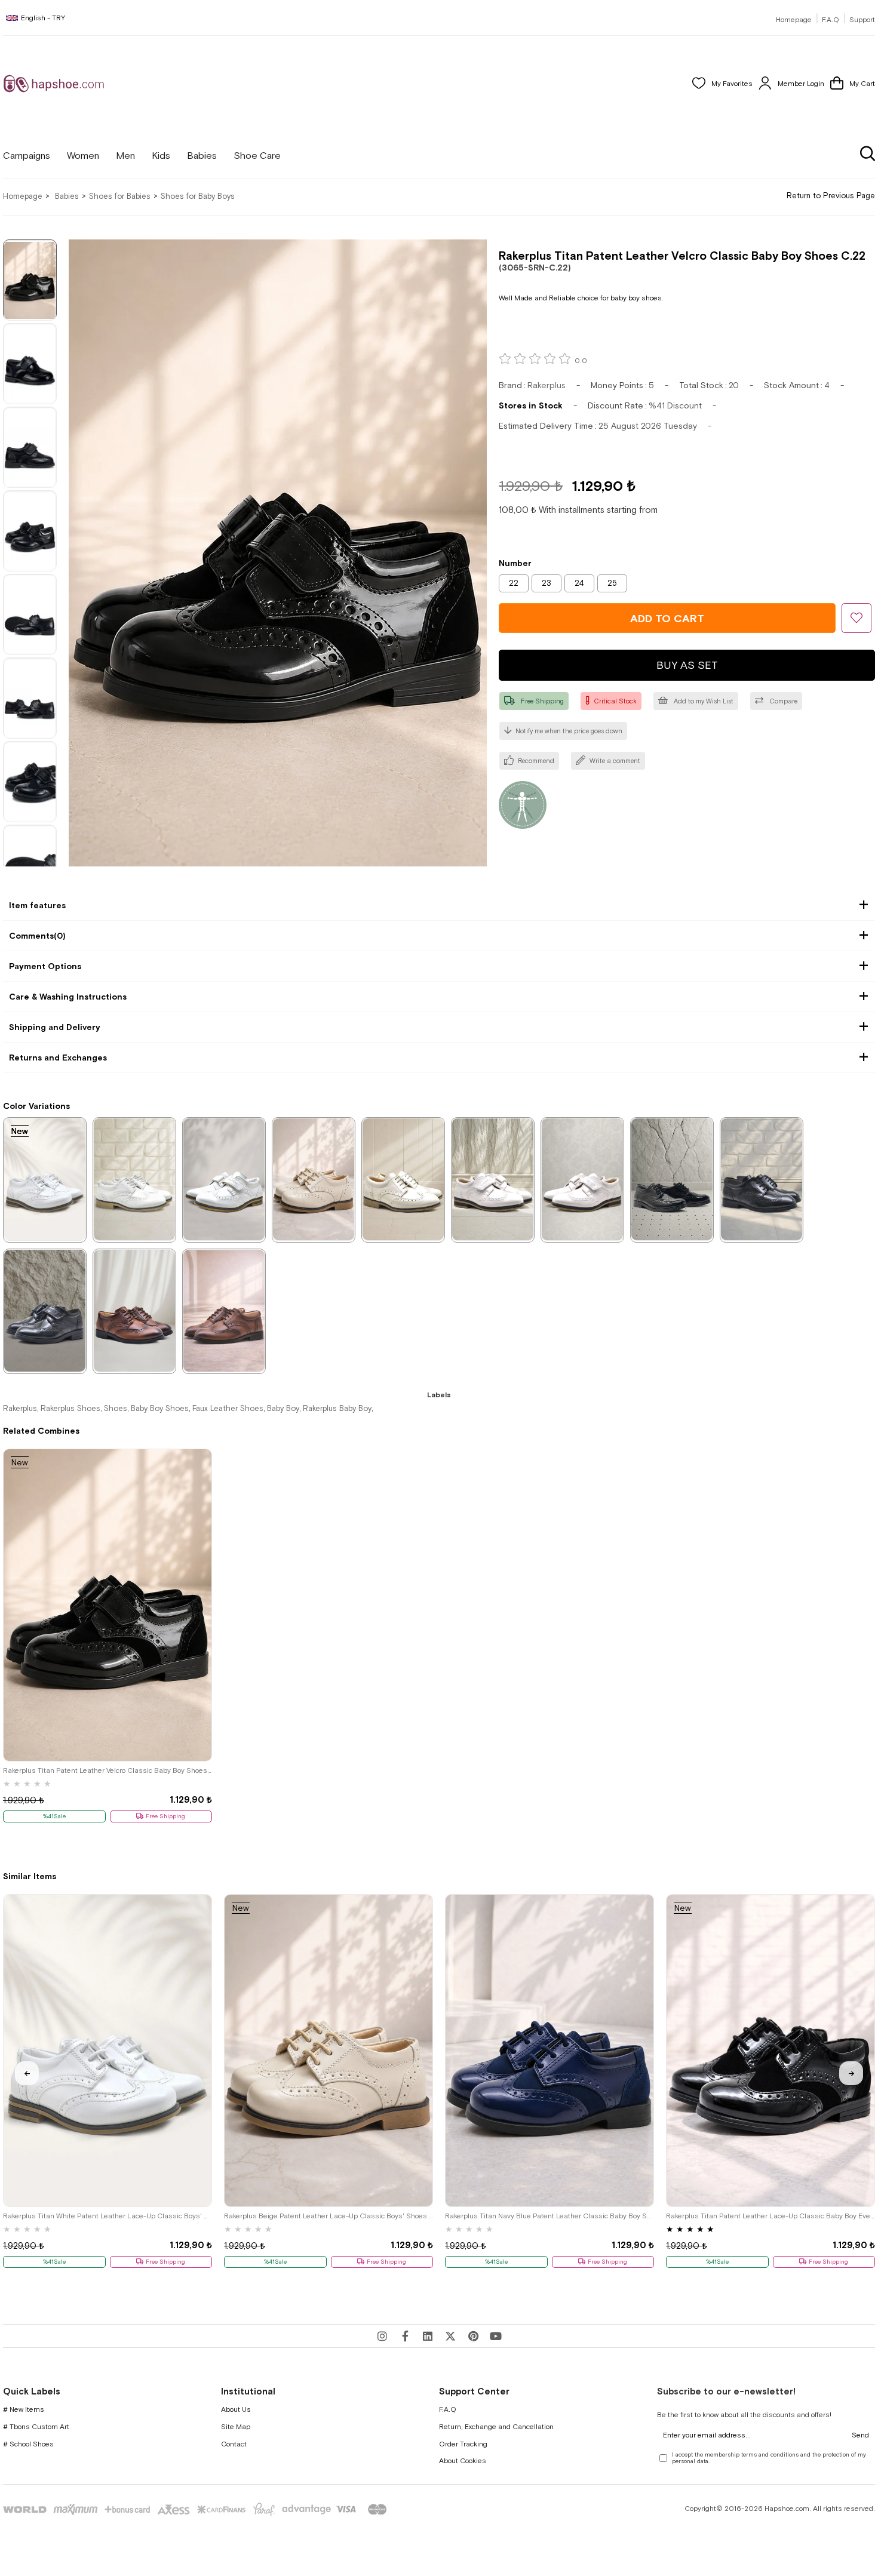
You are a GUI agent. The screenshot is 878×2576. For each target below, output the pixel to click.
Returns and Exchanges (58, 1058)
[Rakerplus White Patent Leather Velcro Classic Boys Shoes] (224, 1179)
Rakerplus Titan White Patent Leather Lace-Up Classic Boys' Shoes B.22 (108, 2216)
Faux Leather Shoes (228, 1408)
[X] (450, 2336)
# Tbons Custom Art (36, 2427)
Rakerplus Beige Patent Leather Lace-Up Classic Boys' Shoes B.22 (329, 2216)
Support (862, 20)
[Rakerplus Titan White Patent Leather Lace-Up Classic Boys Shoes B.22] (45, 1179)
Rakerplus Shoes (70, 1408)
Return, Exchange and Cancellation (496, 2427)
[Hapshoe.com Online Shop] (54, 84)
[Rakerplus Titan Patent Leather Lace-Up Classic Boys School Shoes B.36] (762, 1179)
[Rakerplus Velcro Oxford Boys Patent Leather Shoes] (45, 1311)
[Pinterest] (473, 2336)
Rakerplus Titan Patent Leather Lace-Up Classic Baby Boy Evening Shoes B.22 (770, 2216)
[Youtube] (496, 2336)
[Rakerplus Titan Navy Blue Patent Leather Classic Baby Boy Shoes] (549, 2051)
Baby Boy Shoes (160, 1408)
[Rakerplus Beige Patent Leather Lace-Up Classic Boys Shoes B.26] (403, 1179)
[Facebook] (405, 2336)
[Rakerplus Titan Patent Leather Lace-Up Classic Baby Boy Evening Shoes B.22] (770, 2051)
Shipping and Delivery (55, 1027)
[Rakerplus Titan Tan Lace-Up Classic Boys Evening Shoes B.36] (224, 1311)
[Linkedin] (428, 2336)
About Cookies (463, 2461)
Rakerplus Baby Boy (337, 1408)
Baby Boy (283, 1408)
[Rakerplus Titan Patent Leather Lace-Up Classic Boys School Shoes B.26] (672, 1179)
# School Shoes (28, 2444)
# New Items (24, 2409)
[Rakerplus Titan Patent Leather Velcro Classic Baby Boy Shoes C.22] (108, 1605)
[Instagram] (382, 2336)
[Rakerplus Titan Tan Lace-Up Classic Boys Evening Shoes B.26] (134, 1311)
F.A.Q (831, 20)
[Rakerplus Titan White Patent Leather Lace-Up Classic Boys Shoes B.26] (134, 1179)
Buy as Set (687, 665)
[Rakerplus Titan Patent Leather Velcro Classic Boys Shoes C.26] (493, 1179)
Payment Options (45, 966)
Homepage (794, 20)
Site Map (236, 2427)
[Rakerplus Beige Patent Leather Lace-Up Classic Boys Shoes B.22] (314, 1179)
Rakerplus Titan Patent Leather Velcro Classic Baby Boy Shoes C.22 (108, 1770)
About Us (236, 2409)
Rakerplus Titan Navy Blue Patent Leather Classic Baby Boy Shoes (549, 2216)
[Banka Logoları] (197, 2509)
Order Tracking (463, 2444)
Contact (234, 2444)
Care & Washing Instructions (68, 997)
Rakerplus (20, 1408)
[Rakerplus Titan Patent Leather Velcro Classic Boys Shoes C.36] (582, 1179)
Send (860, 2435)
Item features (37, 905)
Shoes (116, 1408)
